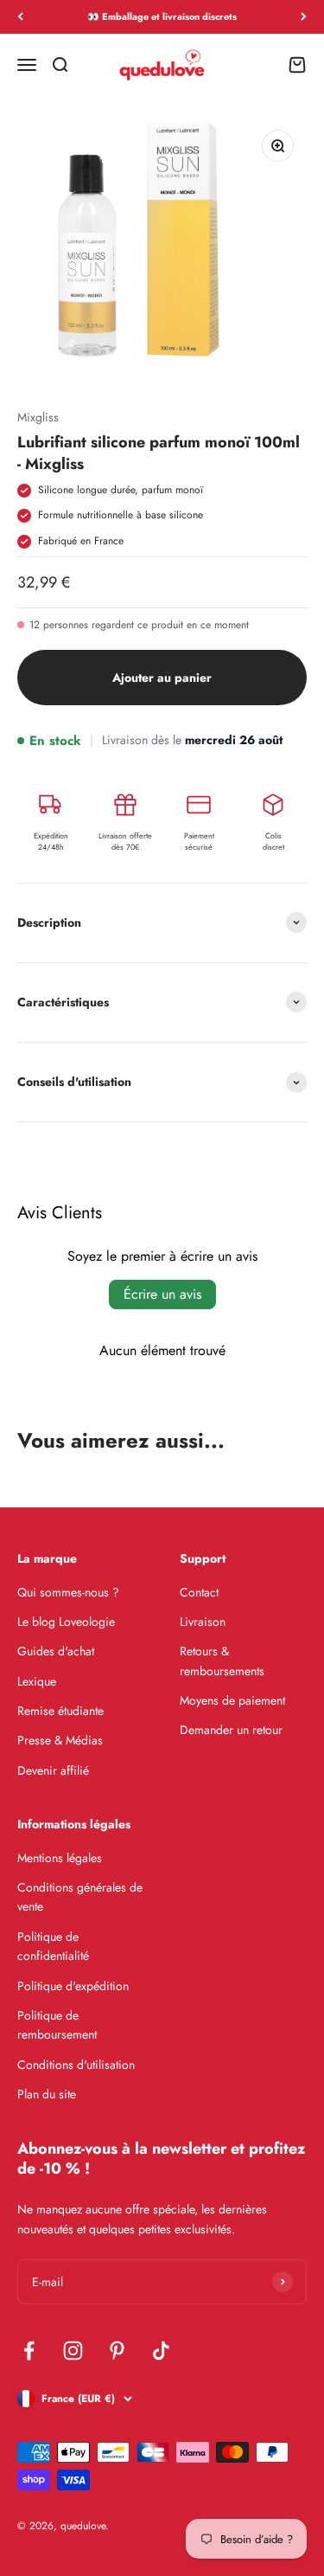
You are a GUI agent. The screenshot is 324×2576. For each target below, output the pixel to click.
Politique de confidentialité (53, 1946)
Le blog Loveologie (66, 1622)
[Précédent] (20, 17)
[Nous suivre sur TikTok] (161, 2351)
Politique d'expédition (73, 1986)
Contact (199, 1592)
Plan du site (47, 2094)
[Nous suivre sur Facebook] (29, 2351)
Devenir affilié (53, 1770)
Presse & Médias (60, 1740)
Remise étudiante (60, 1711)
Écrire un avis (162, 1294)
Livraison (203, 1622)
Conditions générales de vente (80, 1897)
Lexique (37, 1681)
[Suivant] (304, 17)
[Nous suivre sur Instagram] (73, 2351)
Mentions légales (60, 1858)
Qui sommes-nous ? (68, 1592)
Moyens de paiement (232, 1700)
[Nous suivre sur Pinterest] (117, 2351)
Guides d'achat (56, 1651)
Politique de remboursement (57, 2025)
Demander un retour (231, 1730)
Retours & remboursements (222, 1661)
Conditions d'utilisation (76, 2065)
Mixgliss (38, 417)
